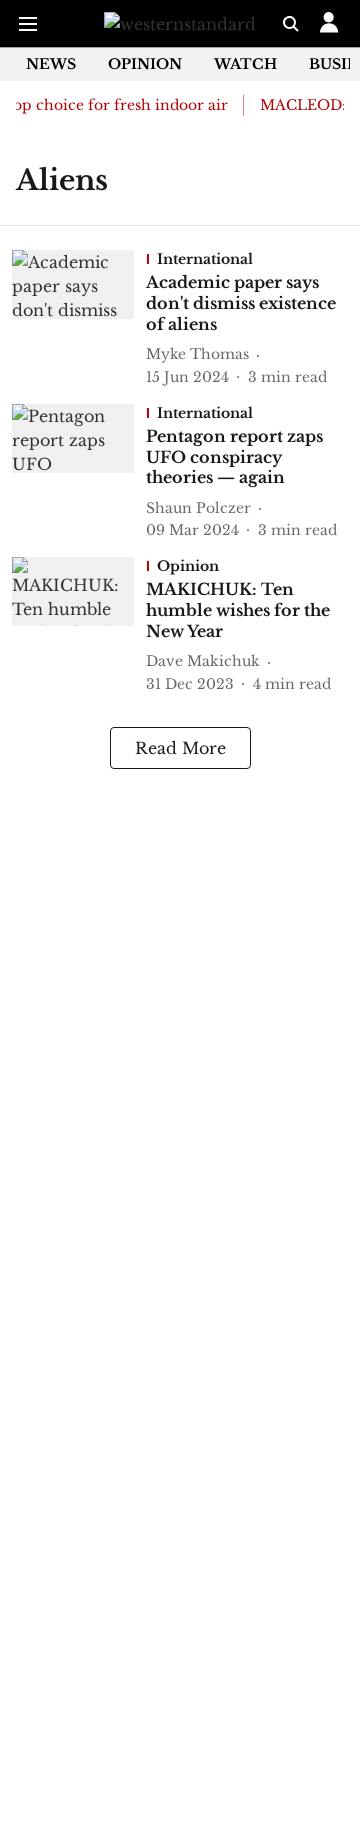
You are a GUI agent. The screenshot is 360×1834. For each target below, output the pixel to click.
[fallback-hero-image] (79, 318)
